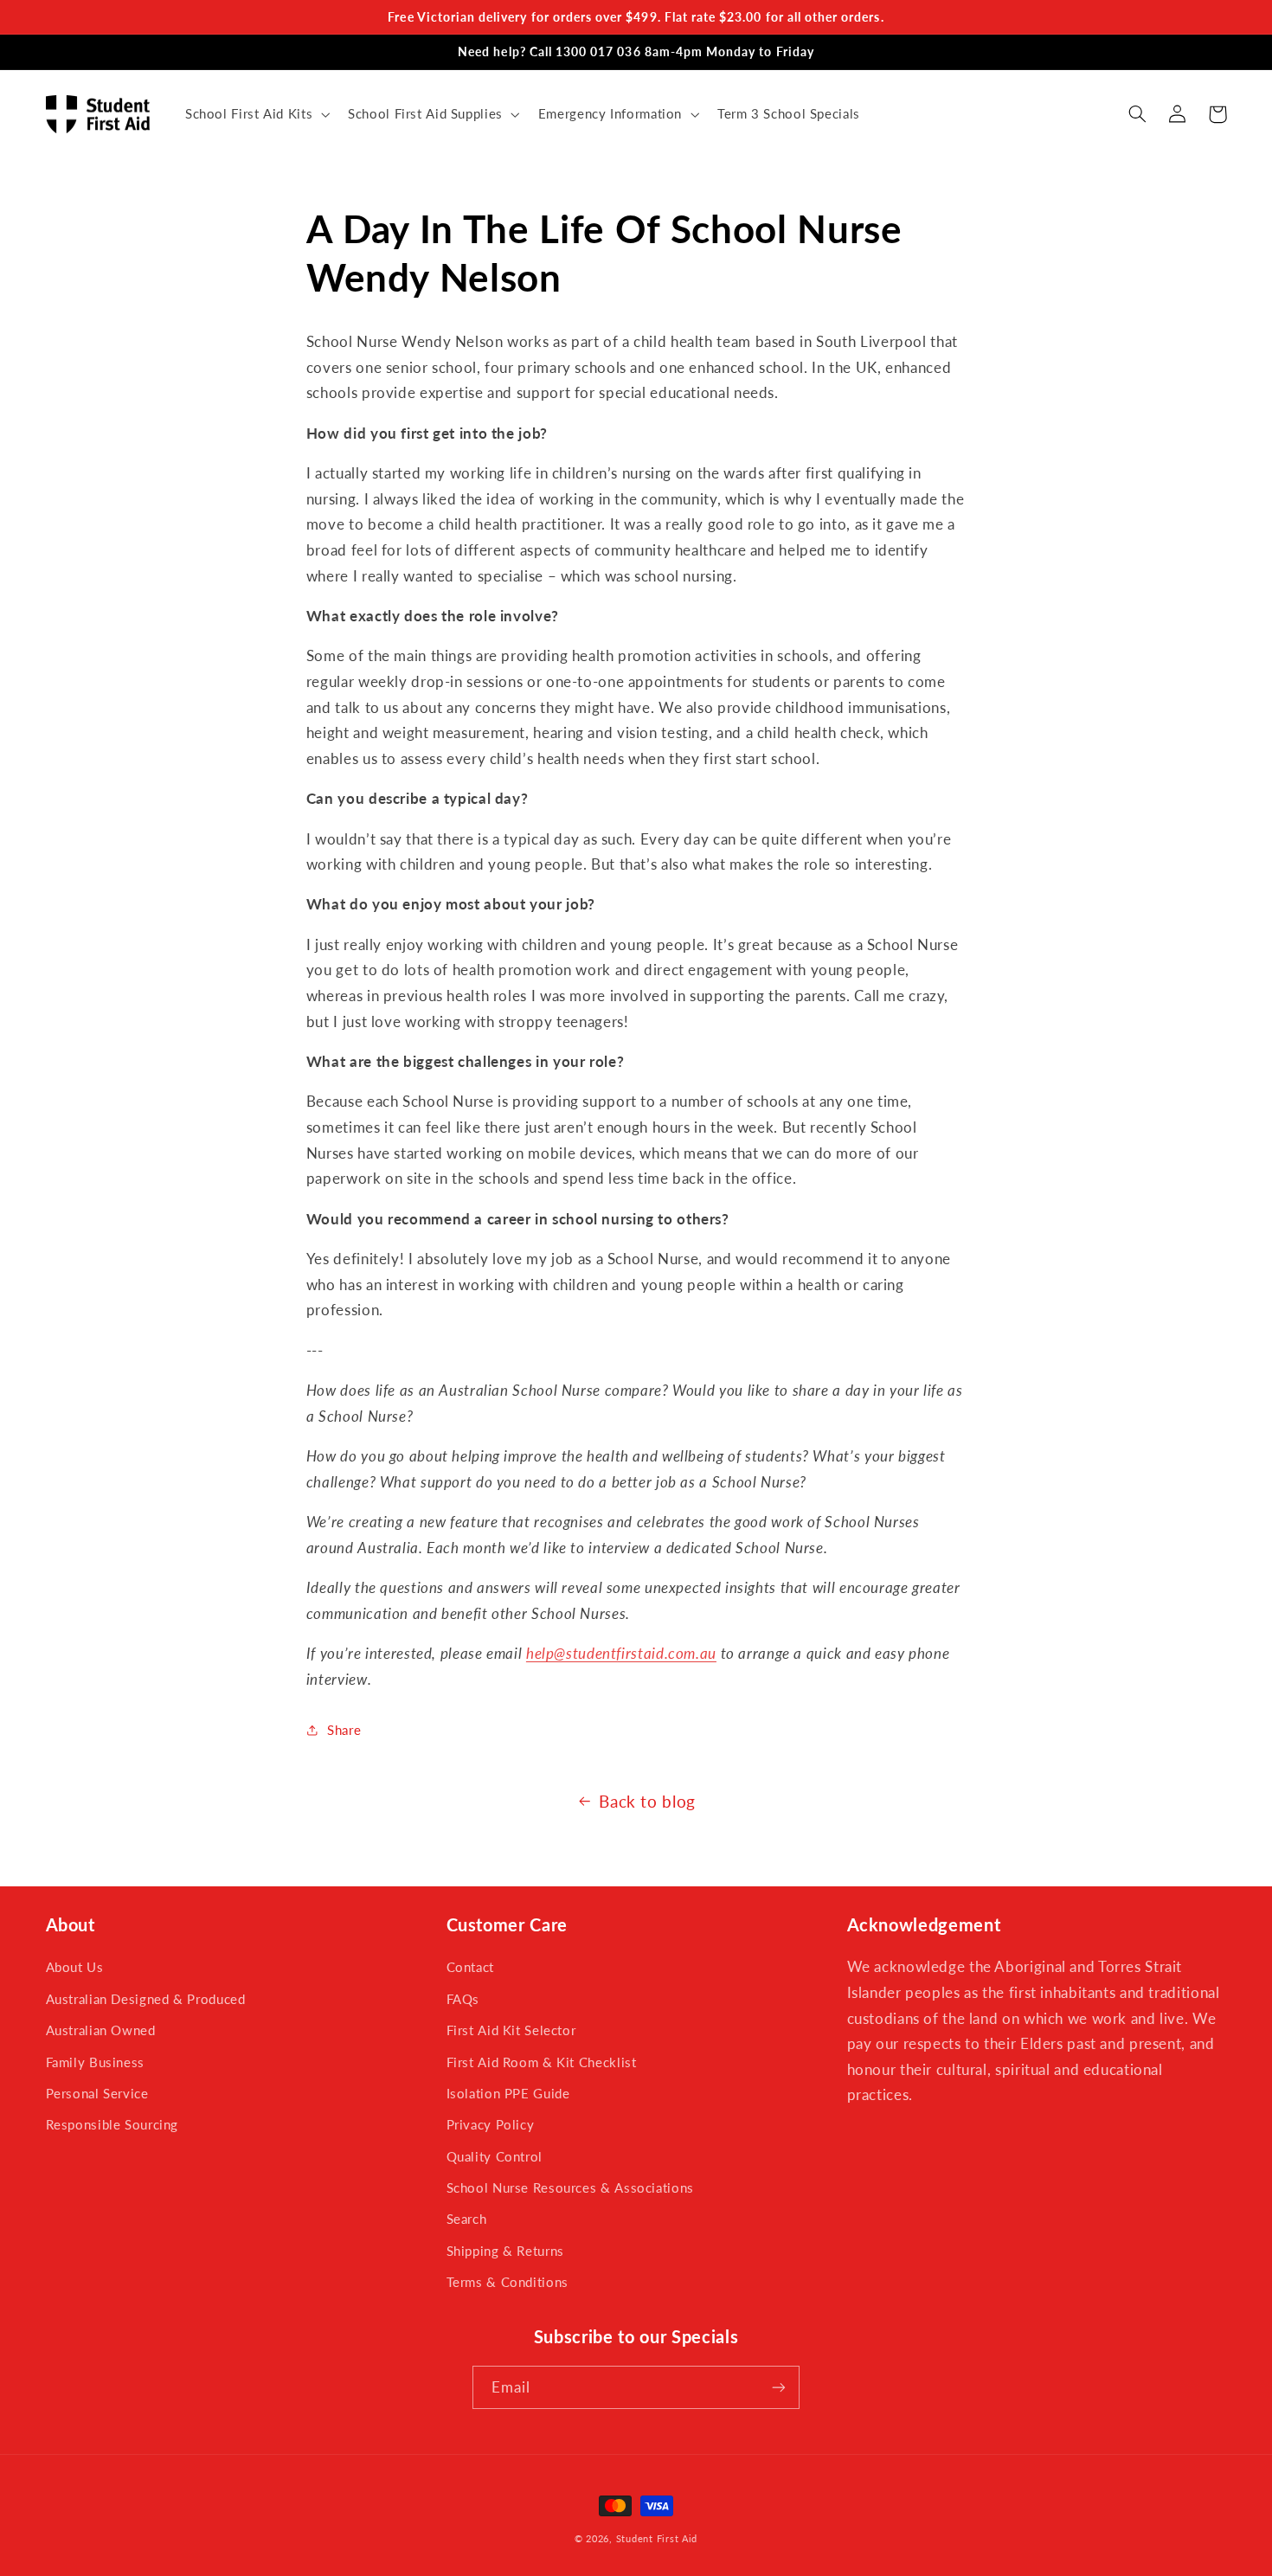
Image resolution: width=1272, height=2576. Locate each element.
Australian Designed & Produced (146, 1999)
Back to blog (647, 1801)
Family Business (95, 2062)
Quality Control (495, 2156)
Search (467, 2219)
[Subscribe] (779, 2387)
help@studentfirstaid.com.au (621, 1653)
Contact (470, 1967)
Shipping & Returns (505, 2251)
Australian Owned (101, 2030)
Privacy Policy (491, 2124)
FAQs (463, 1999)
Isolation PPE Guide (508, 2093)
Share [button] (344, 1730)
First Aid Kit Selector (511, 2030)
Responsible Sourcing (112, 2124)
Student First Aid (657, 2539)
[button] (255, 114)
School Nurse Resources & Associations (570, 2187)
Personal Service (97, 2093)
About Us (75, 1967)
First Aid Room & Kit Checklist (542, 2062)
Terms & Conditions (508, 2282)
